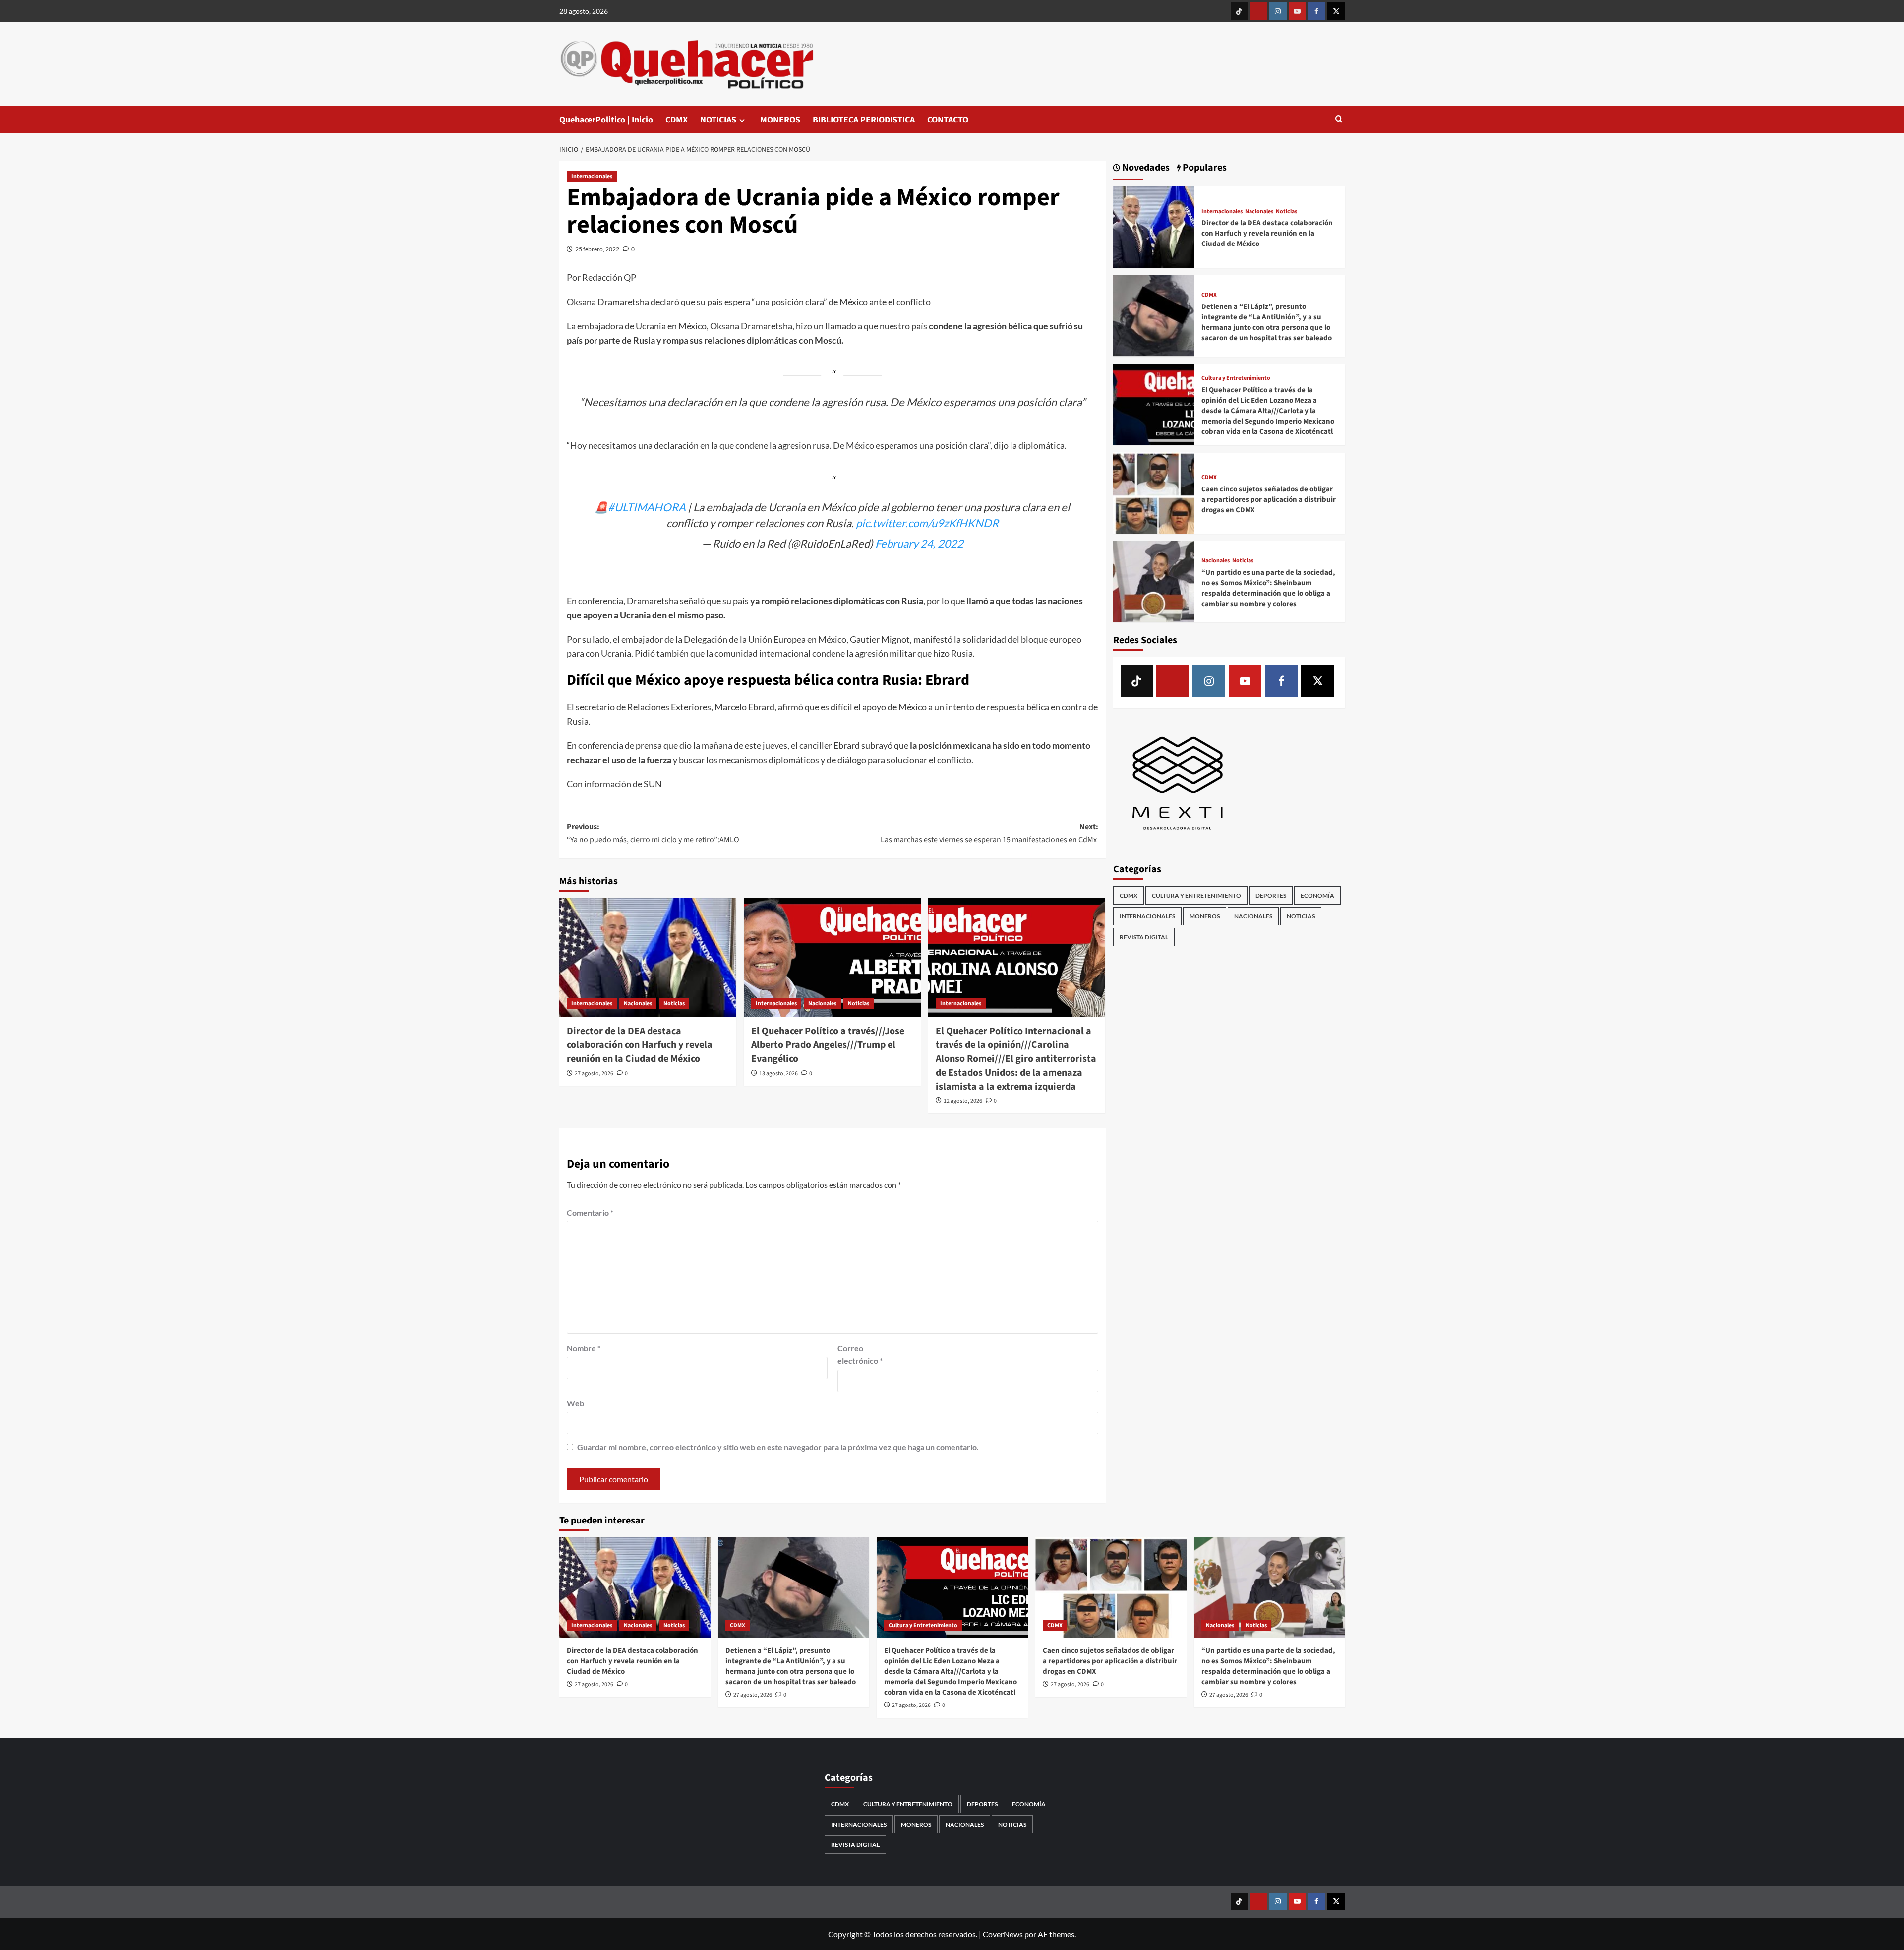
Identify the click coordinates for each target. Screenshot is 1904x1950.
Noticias (674, 1004)
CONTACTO (948, 120)
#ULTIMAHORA (647, 507)
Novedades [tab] (1145, 168)
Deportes (1271, 895)
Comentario (590, 1212)
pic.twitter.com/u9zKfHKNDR (927, 523)
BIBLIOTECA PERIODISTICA (864, 120)
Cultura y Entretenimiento (1236, 378)
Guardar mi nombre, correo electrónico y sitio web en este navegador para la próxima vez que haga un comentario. (778, 1447)
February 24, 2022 (919, 543)
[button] (1339, 120)
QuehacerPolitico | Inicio (606, 120)
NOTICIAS (718, 120)
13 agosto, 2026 (778, 1073)
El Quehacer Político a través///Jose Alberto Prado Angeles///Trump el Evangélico (828, 1045)
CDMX (677, 120)
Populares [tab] (1204, 168)
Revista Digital (1144, 937)
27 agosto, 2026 (594, 1073)
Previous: (653, 833)
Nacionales (638, 1004)
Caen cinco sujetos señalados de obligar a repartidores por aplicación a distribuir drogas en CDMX (1269, 499)
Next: (989, 833)
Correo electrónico (860, 1355)
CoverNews (1003, 1934)
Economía (1317, 895)
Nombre (584, 1348)
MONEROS (780, 120)
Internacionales (592, 176)
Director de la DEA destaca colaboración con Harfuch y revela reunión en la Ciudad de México (640, 1045)
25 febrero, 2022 (597, 249)
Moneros (1205, 916)
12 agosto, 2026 (963, 1101)
